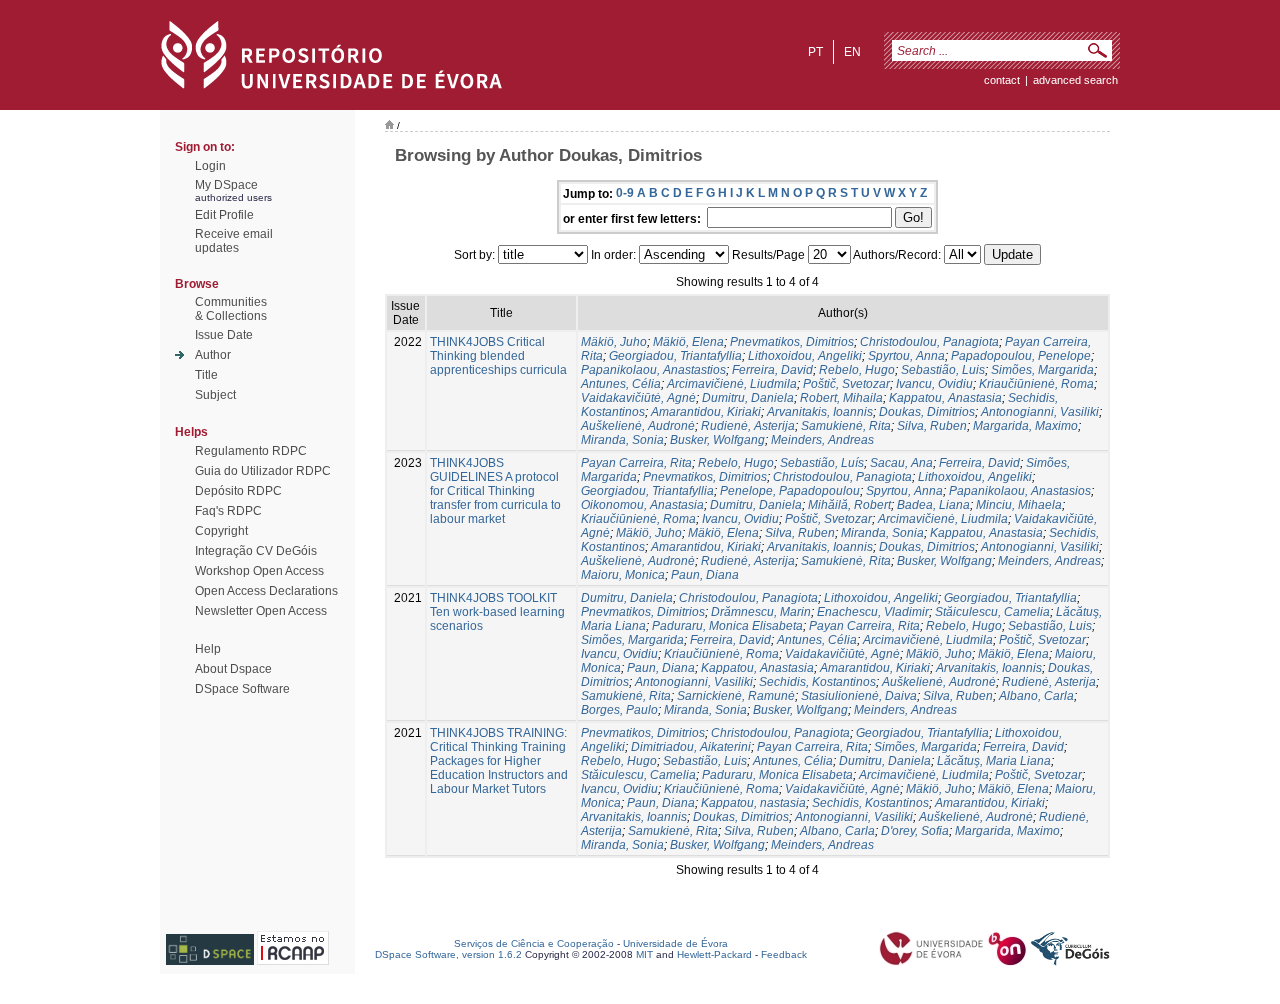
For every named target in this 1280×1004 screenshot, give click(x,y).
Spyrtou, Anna (906, 356)
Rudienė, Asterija (748, 426)
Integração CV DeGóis (256, 551)
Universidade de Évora (675, 943)
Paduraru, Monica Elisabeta (727, 626)
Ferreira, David (772, 370)
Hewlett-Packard (714, 954)
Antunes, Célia (621, 384)
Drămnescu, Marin (761, 612)
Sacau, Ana (901, 463)
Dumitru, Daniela (748, 398)
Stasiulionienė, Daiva (859, 696)
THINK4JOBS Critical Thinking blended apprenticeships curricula (498, 356)
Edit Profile (224, 215)
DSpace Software (242, 689)
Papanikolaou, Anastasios (1020, 491)
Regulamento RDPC (251, 451)
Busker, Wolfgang (717, 440)
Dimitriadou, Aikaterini (691, 747)
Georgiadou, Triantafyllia (675, 356)
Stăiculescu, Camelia (992, 612)
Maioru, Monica (623, 575)
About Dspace (233, 669)
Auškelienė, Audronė (638, 426)
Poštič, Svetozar (846, 384)
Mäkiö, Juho (614, 342)
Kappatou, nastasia (753, 803)
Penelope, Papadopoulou (790, 491)
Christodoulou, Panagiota (929, 342)
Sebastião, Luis (943, 370)
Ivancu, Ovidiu (934, 384)
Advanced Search (1075, 80)
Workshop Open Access (259, 571)
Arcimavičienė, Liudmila (732, 384)
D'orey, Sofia (915, 831)
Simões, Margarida (1042, 370)
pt (815, 52)
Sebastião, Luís (822, 463)
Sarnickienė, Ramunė (736, 696)
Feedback (784, 954)
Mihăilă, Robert (849, 505)
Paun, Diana (705, 575)
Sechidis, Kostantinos (817, 682)
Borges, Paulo (619, 710)
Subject (215, 395)
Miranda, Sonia (622, 440)
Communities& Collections (231, 309)
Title (206, 375)
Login (210, 166)
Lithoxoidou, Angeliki (805, 356)
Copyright (221, 531)
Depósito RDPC (238, 491)
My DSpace (226, 185)
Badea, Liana (933, 505)
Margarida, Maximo (1025, 426)
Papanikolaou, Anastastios (653, 370)
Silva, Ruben (932, 426)
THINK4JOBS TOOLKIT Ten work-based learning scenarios (497, 612)
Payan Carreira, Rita (636, 463)
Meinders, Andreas (822, 440)
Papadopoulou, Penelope (1021, 356)
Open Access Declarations (266, 591)
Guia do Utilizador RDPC (263, 471)
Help (208, 649)
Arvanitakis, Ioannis (820, 412)
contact (1002, 80)
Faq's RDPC (228, 511)
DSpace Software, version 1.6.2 (448, 954)
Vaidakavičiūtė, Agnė (638, 398)
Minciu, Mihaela (1019, 505)
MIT (644, 954)
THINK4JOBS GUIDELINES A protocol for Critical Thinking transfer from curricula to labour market (495, 491)
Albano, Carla (1036, 696)
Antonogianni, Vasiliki (1040, 412)
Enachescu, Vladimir (873, 612)
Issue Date (224, 335)
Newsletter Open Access (261, 611)
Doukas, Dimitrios (927, 412)
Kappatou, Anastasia (945, 398)
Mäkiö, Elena (688, 342)
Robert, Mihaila (841, 398)
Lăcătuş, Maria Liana (994, 761)
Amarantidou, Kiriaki (706, 412)
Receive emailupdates (234, 241)
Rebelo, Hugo (857, 370)
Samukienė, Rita (846, 426)
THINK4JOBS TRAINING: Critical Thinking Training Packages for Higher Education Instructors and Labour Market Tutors (499, 761)
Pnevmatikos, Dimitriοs (792, 342)
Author (213, 355)
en (852, 52)
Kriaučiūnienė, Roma (1036, 384)
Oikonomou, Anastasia (642, 505)
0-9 (625, 193)
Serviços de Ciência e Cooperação (534, 943)
